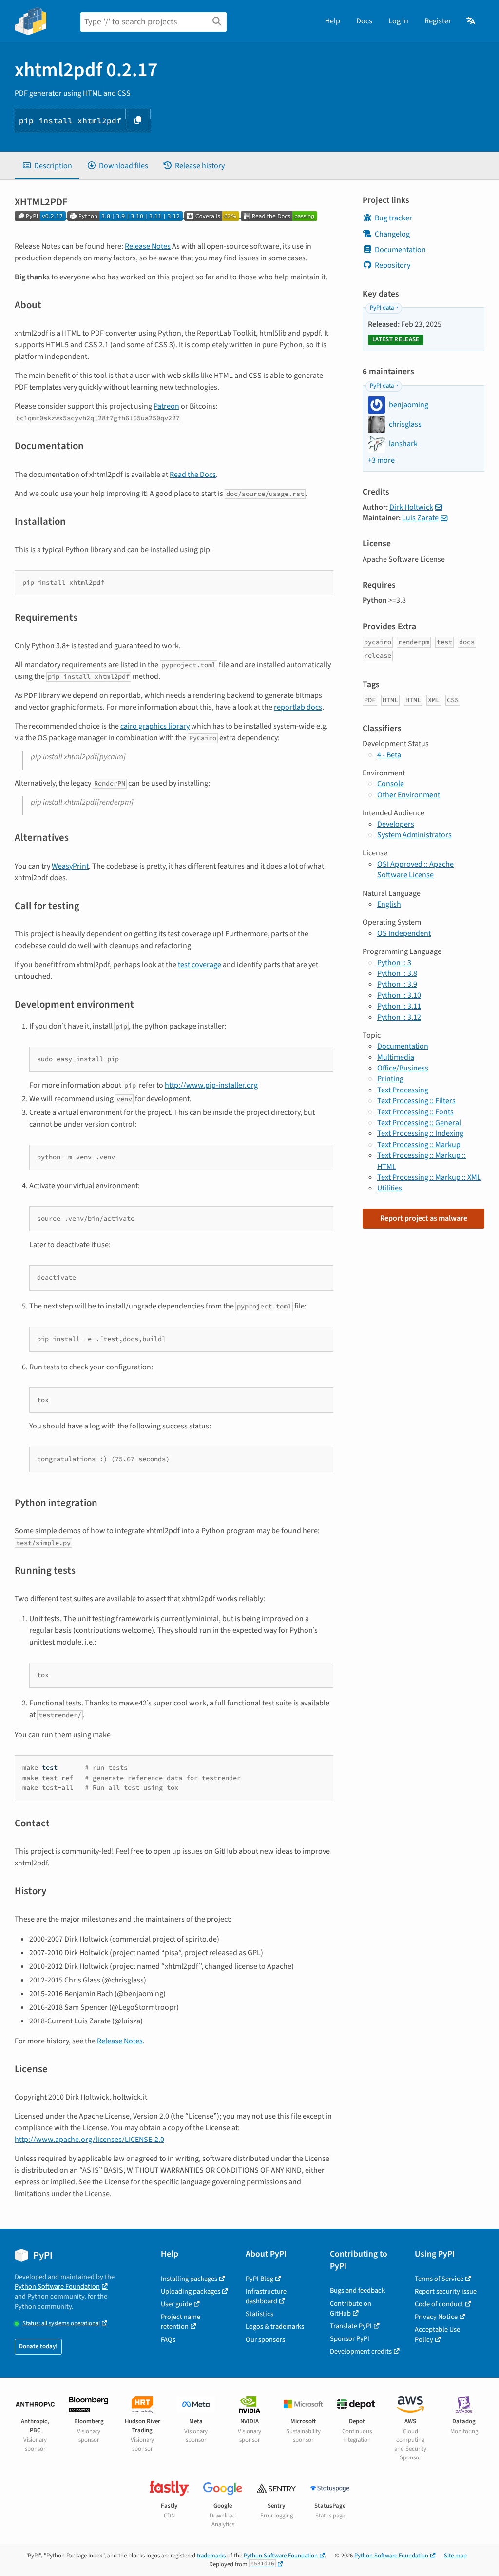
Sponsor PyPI (350, 2339)
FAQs (168, 2340)
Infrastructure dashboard (266, 2296)
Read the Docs (193, 475)
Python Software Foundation (57, 2287)
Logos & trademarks (275, 2327)
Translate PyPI (351, 2326)
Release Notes (148, 246)
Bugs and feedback (357, 2290)
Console (391, 784)
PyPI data (382, 308)
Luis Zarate (420, 518)
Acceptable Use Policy (437, 2334)
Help (333, 21)
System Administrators (414, 835)
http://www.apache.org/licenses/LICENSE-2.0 (89, 2140)
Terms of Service (439, 2279)
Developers (396, 824)
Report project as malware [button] (424, 1218)
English (389, 904)
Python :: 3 (394, 963)
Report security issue (446, 2291)
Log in (398, 21)
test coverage (200, 965)
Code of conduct (439, 2304)
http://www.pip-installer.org (211, 1085)
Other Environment (409, 795)
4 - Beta (389, 755)
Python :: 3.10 (399, 995)
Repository (393, 265)
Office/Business (403, 1068)
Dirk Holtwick (411, 507)
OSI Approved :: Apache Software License (415, 870)
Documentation (400, 250)
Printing (390, 1079)
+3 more (381, 460)
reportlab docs (298, 707)
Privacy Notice (436, 2317)
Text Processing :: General (419, 1123)
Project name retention (181, 2322)
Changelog (392, 234)
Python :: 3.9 (397, 984)
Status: (61, 2324)
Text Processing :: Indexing (420, 1133)
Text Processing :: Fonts (415, 1112)
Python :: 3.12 (399, 1017)
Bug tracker (393, 218)
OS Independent (404, 933)
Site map (455, 2556)
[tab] (47, 166)
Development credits (361, 2351)
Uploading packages (191, 2291)
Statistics (259, 2314)
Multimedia (396, 1057)
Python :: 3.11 (399, 1006)
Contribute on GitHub (351, 2308)
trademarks (211, 2556)
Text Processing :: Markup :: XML (429, 1177)
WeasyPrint (70, 866)
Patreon (166, 406)
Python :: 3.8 (397, 973)
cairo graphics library (155, 726)
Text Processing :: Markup (419, 1145)
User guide (176, 2304)
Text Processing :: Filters (416, 1101)
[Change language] (471, 21)
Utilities (390, 1188)
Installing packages (189, 2279)
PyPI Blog (259, 2279)
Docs (364, 21)
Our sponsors (265, 2340)
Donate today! (38, 2346)
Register (438, 21)
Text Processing (403, 1090)
